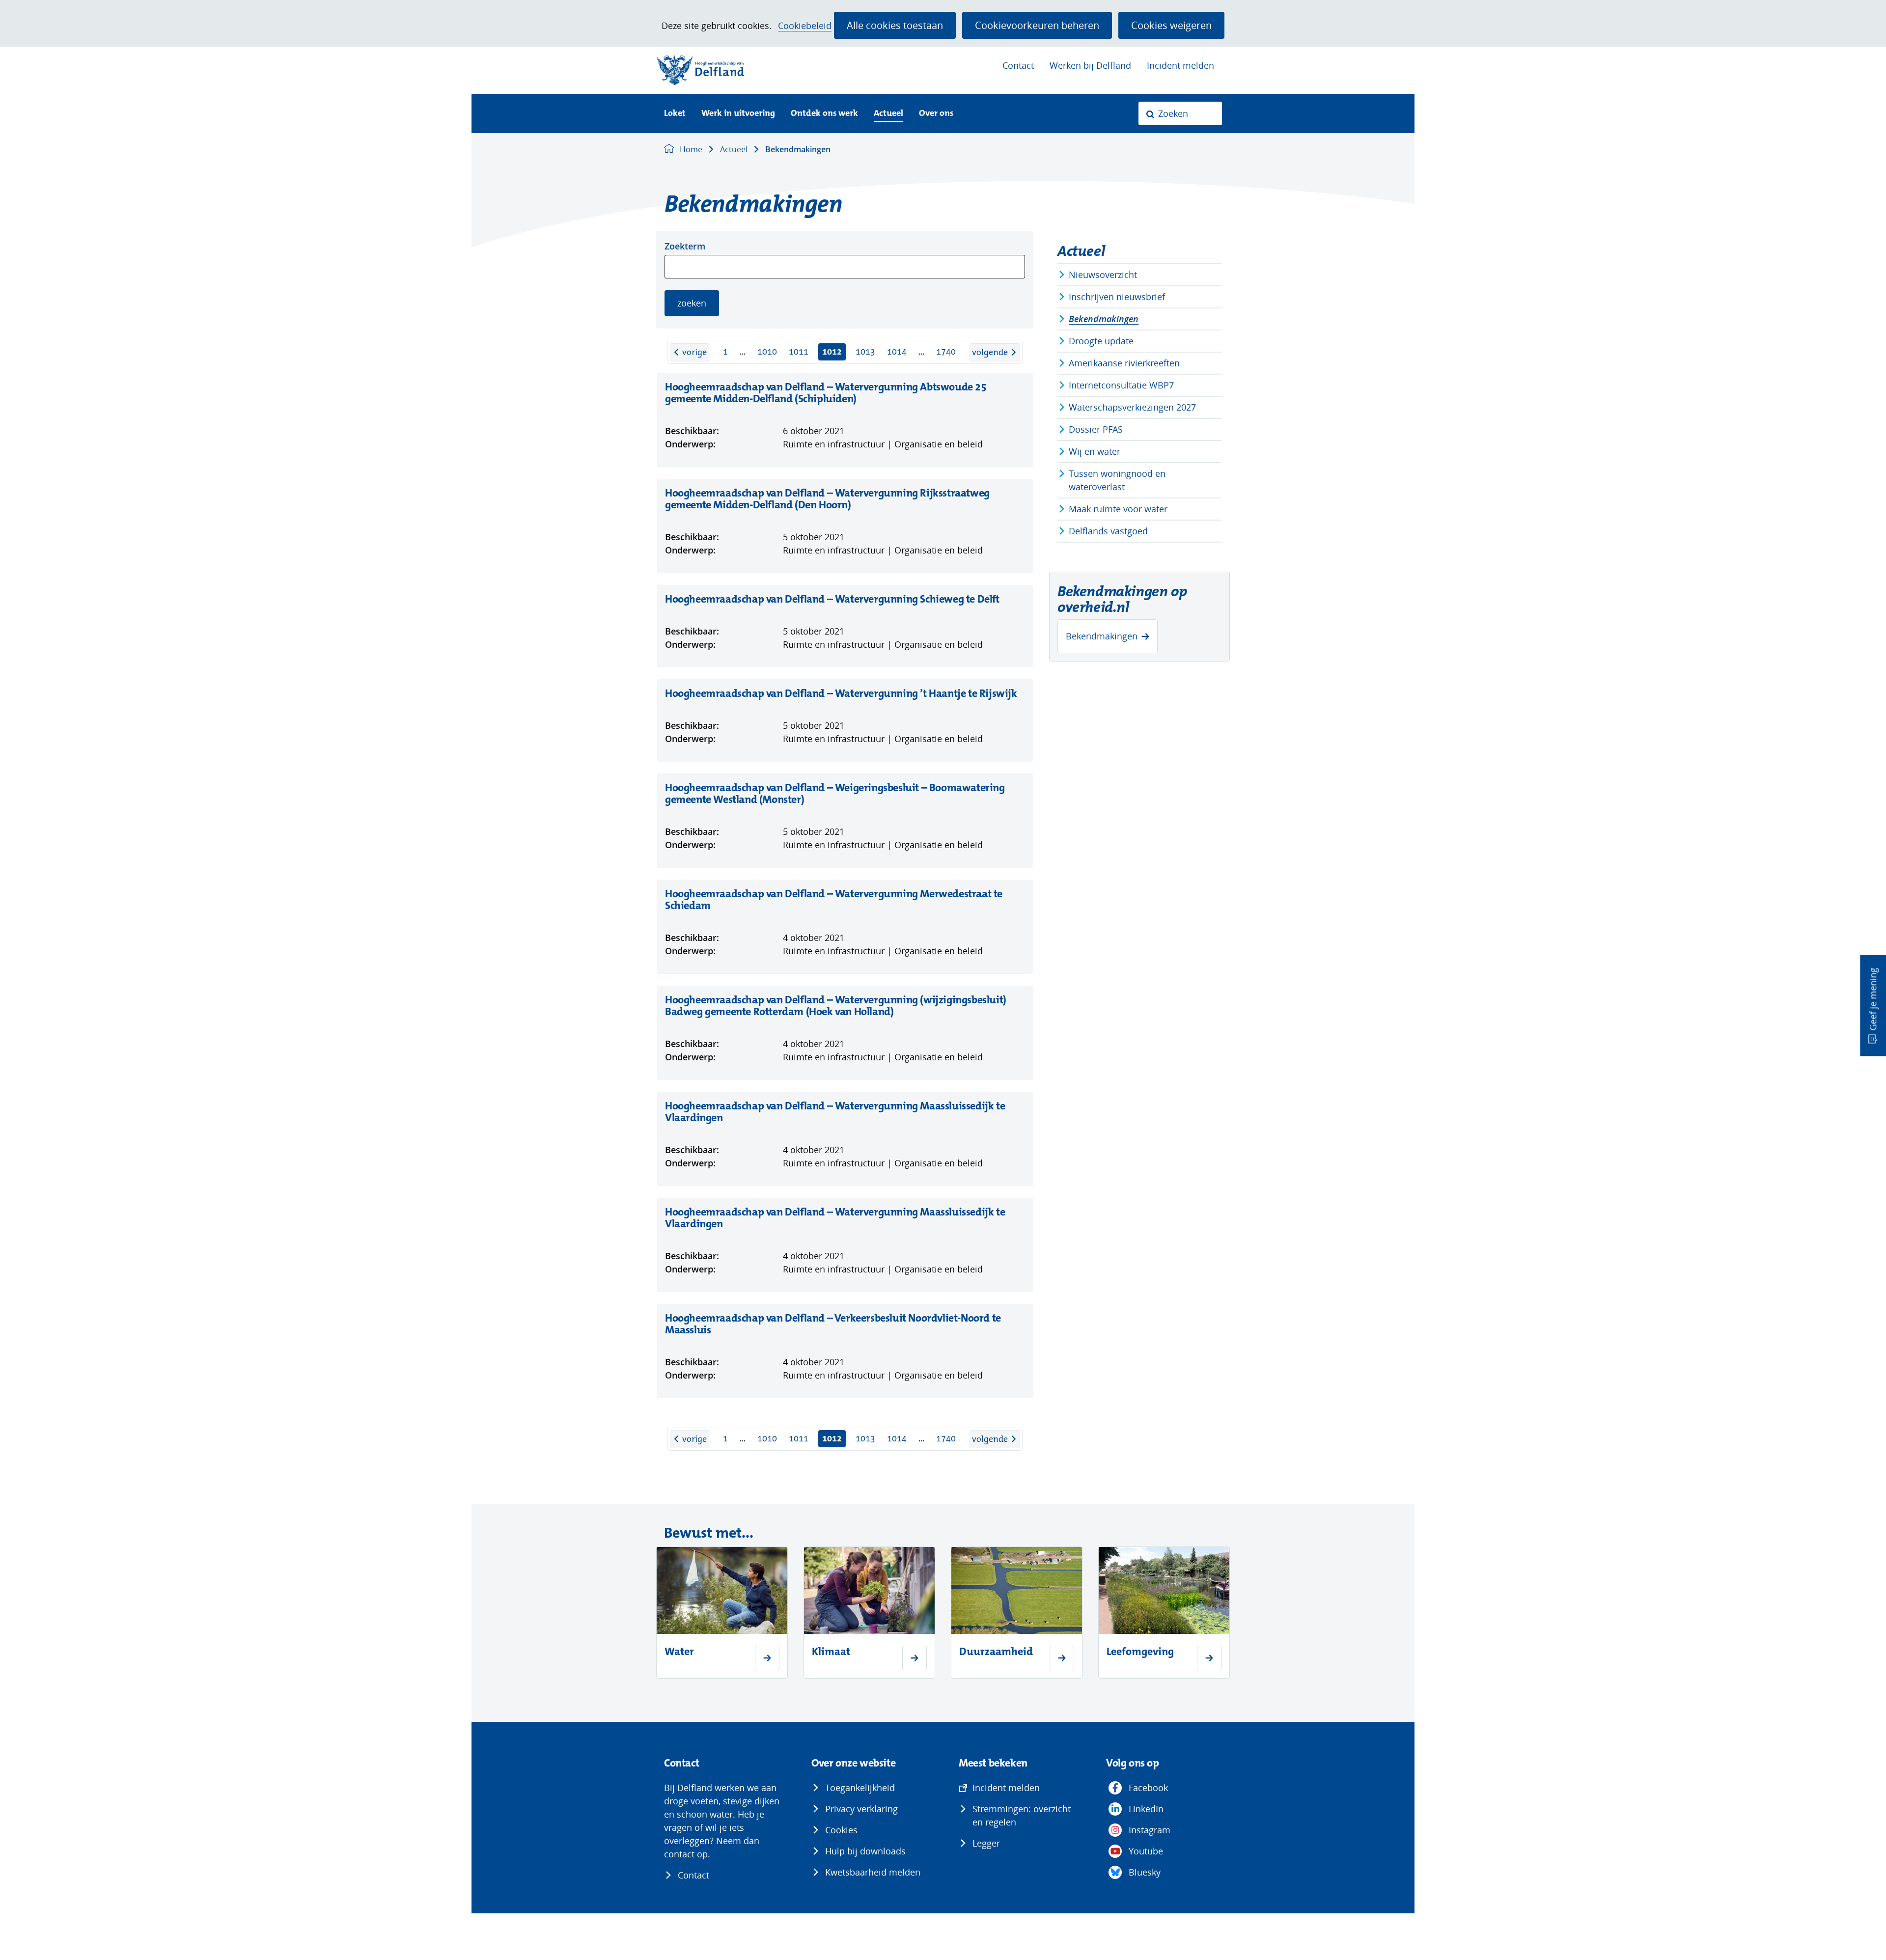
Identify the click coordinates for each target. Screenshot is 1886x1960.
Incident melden (1180, 65)
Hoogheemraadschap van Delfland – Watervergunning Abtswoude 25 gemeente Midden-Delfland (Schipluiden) (826, 393)
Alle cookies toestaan (895, 25)
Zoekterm (685, 246)
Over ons (936, 114)
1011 (799, 352)
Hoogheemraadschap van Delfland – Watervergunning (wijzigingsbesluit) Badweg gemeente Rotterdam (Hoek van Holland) (836, 1006)
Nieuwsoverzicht (1103, 275)
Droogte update (1101, 341)
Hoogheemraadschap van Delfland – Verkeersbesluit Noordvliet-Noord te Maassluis (833, 1324)
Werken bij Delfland (1090, 65)
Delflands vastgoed (1108, 531)
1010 (767, 352)
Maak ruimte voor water (1118, 509)
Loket (675, 114)
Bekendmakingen (1104, 319)
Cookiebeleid (805, 26)
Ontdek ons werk (824, 114)
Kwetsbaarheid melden (873, 1872)
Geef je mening (1873, 999)
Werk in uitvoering (738, 114)
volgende (996, 352)
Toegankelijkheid (860, 1788)
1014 (897, 352)
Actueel (888, 114)
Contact (1018, 65)
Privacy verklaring (861, 1809)
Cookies (841, 1830)
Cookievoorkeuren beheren (1037, 25)
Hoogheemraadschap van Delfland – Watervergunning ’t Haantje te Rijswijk (841, 693)
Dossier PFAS (1096, 429)
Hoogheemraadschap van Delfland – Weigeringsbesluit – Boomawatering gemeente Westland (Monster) (835, 794)
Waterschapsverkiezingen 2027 (1132, 407)
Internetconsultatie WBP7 (1121, 385)
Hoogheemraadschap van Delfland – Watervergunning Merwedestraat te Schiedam (834, 900)
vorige (696, 352)
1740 (946, 352)
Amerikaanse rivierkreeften (1124, 363)
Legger (986, 1843)
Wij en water (1095, 451)
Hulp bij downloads (865, 1851)
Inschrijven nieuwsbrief (1117, 297)
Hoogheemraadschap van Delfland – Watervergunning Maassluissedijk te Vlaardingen (835, 1112)
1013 (865, 352)
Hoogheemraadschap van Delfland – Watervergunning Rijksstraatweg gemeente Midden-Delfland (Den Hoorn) (827, 499)
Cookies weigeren (1171, 25)
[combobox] (1180, 113)
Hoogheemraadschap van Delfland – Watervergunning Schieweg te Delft (832, 599)
